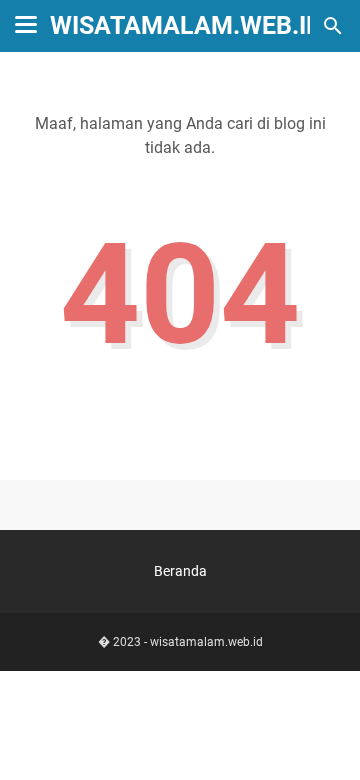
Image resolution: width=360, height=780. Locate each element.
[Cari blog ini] (333, 26)
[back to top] (320, 735)
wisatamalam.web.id (186, 25)
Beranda (180, 571)
